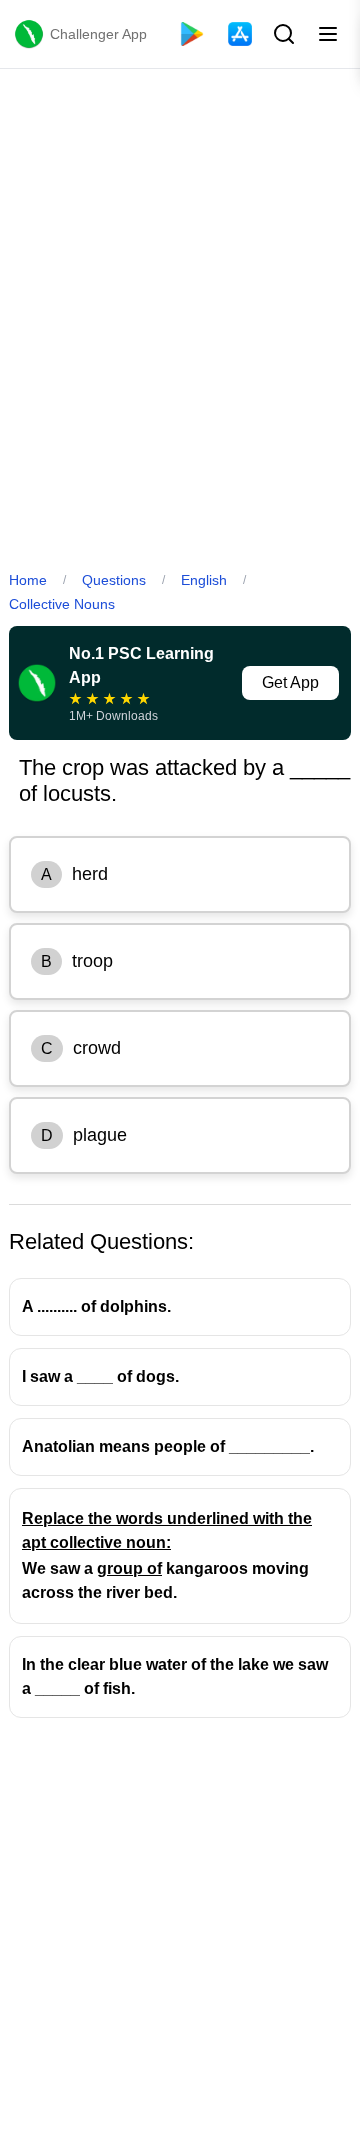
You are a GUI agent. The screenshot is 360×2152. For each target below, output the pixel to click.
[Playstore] (192, 34)
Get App (290, 682)
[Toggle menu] (328, 34)
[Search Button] (282, 34)
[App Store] (240, 34)
